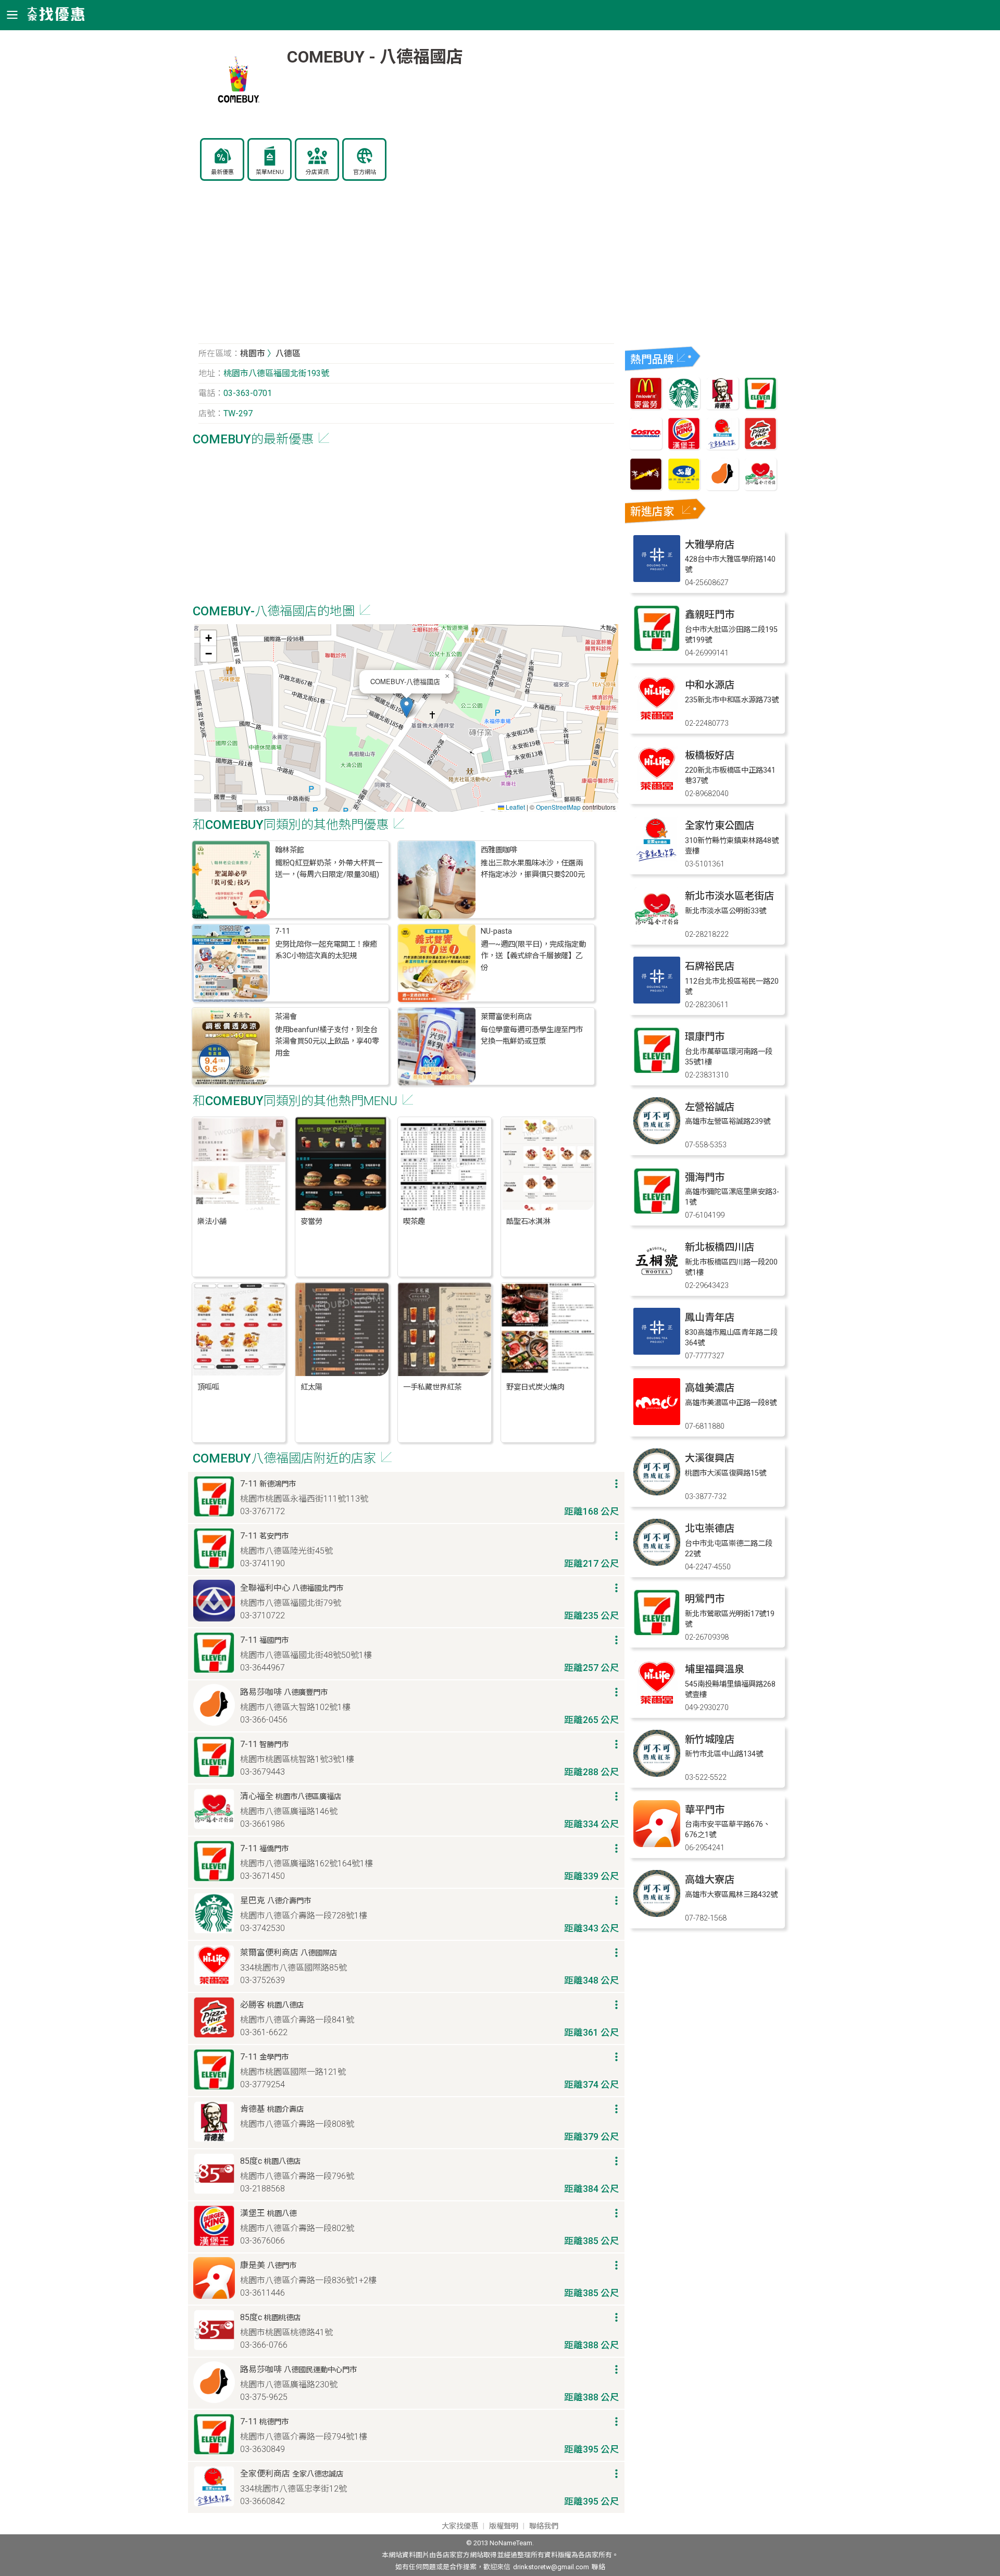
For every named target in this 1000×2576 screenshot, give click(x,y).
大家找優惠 (460, 2526)
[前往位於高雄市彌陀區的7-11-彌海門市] (657, 1212)
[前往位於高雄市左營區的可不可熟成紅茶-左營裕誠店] (657, 1141)
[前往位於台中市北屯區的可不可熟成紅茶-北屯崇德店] (657, 1563)
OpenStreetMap (558, 807)
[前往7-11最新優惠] (760, 407)
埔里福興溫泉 (715, 1669)
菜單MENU (270, 172)
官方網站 (365, 172)
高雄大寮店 (710, 1880)
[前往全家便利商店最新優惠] (722, 447)
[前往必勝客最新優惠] (760, 447)
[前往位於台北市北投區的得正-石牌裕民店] (657, 1001)
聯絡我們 (544, 2526)
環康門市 (705, 1037)
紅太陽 (311, 1387)
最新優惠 (222, 172)
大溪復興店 (710, 1458)
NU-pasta (496, 931)
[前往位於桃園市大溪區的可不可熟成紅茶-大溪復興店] (657, 1493)
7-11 (283, 931)
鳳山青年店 (710, 1317)
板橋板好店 (710, 755)
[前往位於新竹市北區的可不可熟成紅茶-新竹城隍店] (657, 1774)
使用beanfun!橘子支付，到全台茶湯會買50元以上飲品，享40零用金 (327, 1042)
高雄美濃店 (710, 1388)
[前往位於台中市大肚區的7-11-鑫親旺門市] (657, 649)
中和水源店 (710, 685)
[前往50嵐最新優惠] (684, 487)
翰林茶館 (290, 850)
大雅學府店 (710, 545)
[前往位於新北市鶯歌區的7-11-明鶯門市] (657, 1633)
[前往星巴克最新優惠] (684, 407)
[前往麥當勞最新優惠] (646, 407)
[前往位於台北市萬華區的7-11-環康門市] (657, 1071)
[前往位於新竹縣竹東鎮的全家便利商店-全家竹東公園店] (657, 860)
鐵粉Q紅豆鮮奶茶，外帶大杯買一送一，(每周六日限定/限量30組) (329, 869)
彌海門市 (705, 1177)
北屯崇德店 (710, 1528)
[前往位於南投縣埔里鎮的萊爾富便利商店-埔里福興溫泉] (657, 1704)
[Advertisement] (406, 268)
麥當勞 (311, 1222)
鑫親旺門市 (710, 615)
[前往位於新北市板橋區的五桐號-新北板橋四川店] (657, 1281)
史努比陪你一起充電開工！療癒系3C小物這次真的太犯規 (326, 950)
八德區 (288, 354)
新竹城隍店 (710, 1739)
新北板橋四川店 (720, 1247)
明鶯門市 (705, 1599)
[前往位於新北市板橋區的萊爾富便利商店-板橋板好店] (657, 790)
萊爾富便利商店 (506, 1017)
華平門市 (705, 1810)
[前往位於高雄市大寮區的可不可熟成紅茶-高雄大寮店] (657, 1914)
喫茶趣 (414, 1222)
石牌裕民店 (710, 966)
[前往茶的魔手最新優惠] (646, 487)
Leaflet (515, 807)
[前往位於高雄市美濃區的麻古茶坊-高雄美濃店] (657, 1422)
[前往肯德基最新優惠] (722, 407)
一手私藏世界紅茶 (432, 1387)
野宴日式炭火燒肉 (535, 1387)
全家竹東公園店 (720, 826)
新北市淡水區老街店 (729, 896)
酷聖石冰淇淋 (528, 1222)
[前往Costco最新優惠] (646, 447)
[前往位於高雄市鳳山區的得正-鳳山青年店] (657, 1352)
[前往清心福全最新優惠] (760, 487)
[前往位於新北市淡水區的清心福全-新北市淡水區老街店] (657, 930)
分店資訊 (317, 172)
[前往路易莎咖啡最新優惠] (722, 487)
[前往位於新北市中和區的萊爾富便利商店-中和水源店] (657, 719)
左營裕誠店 (710, 1107)
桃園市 (253, 354)
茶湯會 (286, 1017)
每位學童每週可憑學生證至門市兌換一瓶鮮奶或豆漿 (532, 1036)
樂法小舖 (212, 1222)
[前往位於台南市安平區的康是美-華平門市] (657, 1844)
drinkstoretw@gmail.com (551, 2567)
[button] (407, 707)
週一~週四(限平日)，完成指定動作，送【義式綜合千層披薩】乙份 (533, 956)
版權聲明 (504, 2526)
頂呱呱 (208, 1387)
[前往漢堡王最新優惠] (684, 447)
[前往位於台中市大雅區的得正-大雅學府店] (657, 579)
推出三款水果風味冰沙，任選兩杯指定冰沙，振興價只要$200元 (533, 869)
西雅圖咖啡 (499, 850)
